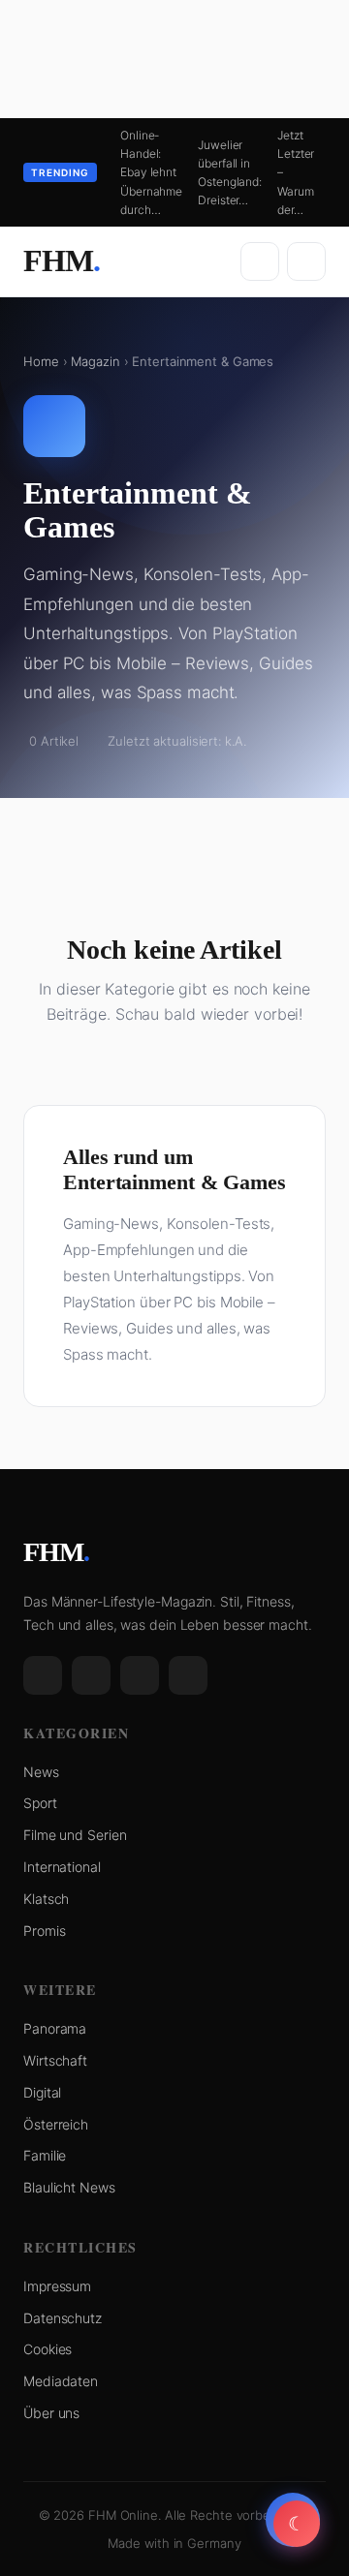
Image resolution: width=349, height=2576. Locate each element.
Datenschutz (63, 2318)
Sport (40, 1803)
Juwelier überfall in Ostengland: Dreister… (230, 173)
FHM (62, 261)
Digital (42, 2092)
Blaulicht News (69, 2187)
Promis (44, 1931)
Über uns (51, 2413)
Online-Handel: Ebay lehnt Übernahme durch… (151, 172)
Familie (45, 2155)
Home (41, 361)
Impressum (57, 2286)
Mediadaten (61, 2381)
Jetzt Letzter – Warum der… (296, 172)
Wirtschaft (55, 2060)
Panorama (55, 2028)
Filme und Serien (75, 1835)
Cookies (48, 2349)
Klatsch (46, 1899)
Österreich (56, 2124)
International (62, 1867)
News (41, 1772)
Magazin (95, 361)
